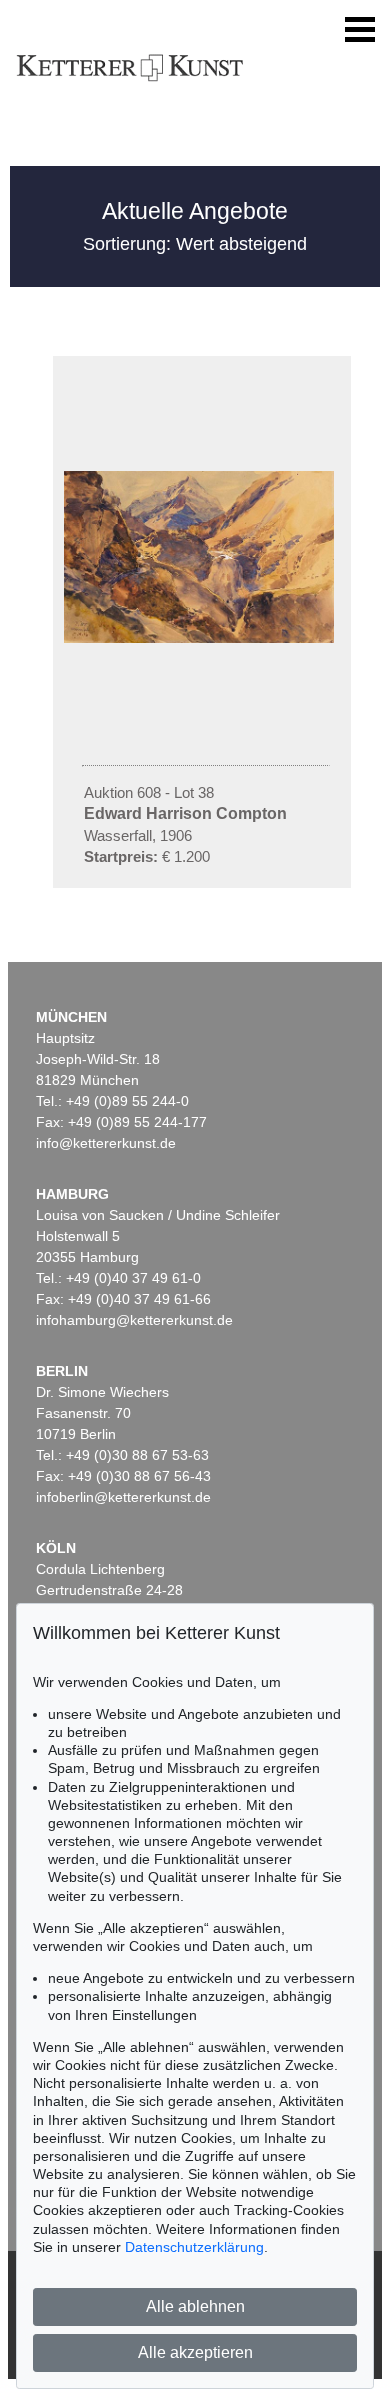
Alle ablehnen (195, 2306)
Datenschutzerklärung (194, 2247)
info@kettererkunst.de (106, 1143)
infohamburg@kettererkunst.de (134, 1320)
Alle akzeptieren (195, 2352)
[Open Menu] (360, 30)
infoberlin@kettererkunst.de (123, 1497)
